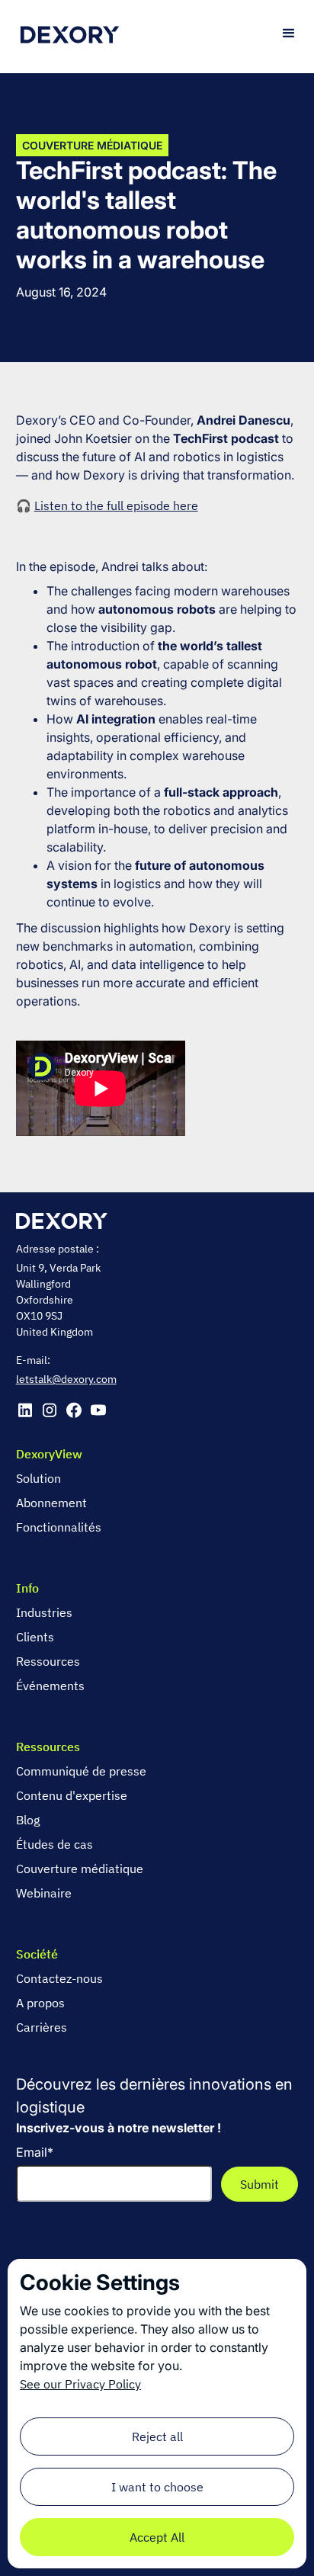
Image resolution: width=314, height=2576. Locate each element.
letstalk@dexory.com (66, 1379)
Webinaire (44, 1893)
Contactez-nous (59, 1978)
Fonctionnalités (59, 1527)
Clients (35, 1637)
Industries (44, 1612)
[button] (289, 34)
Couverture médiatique (80, 1869)
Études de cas (54, 1844)
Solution (38, 1478)
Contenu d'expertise (72, 1795)
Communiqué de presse (81, 1771)
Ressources (48, 1661)
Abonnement (51, 1503)
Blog (28, 1820)
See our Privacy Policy (80, 2384)
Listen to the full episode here (116, 505)
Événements (50, 1686)
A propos (40, 2003)
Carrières (42, 2027)
